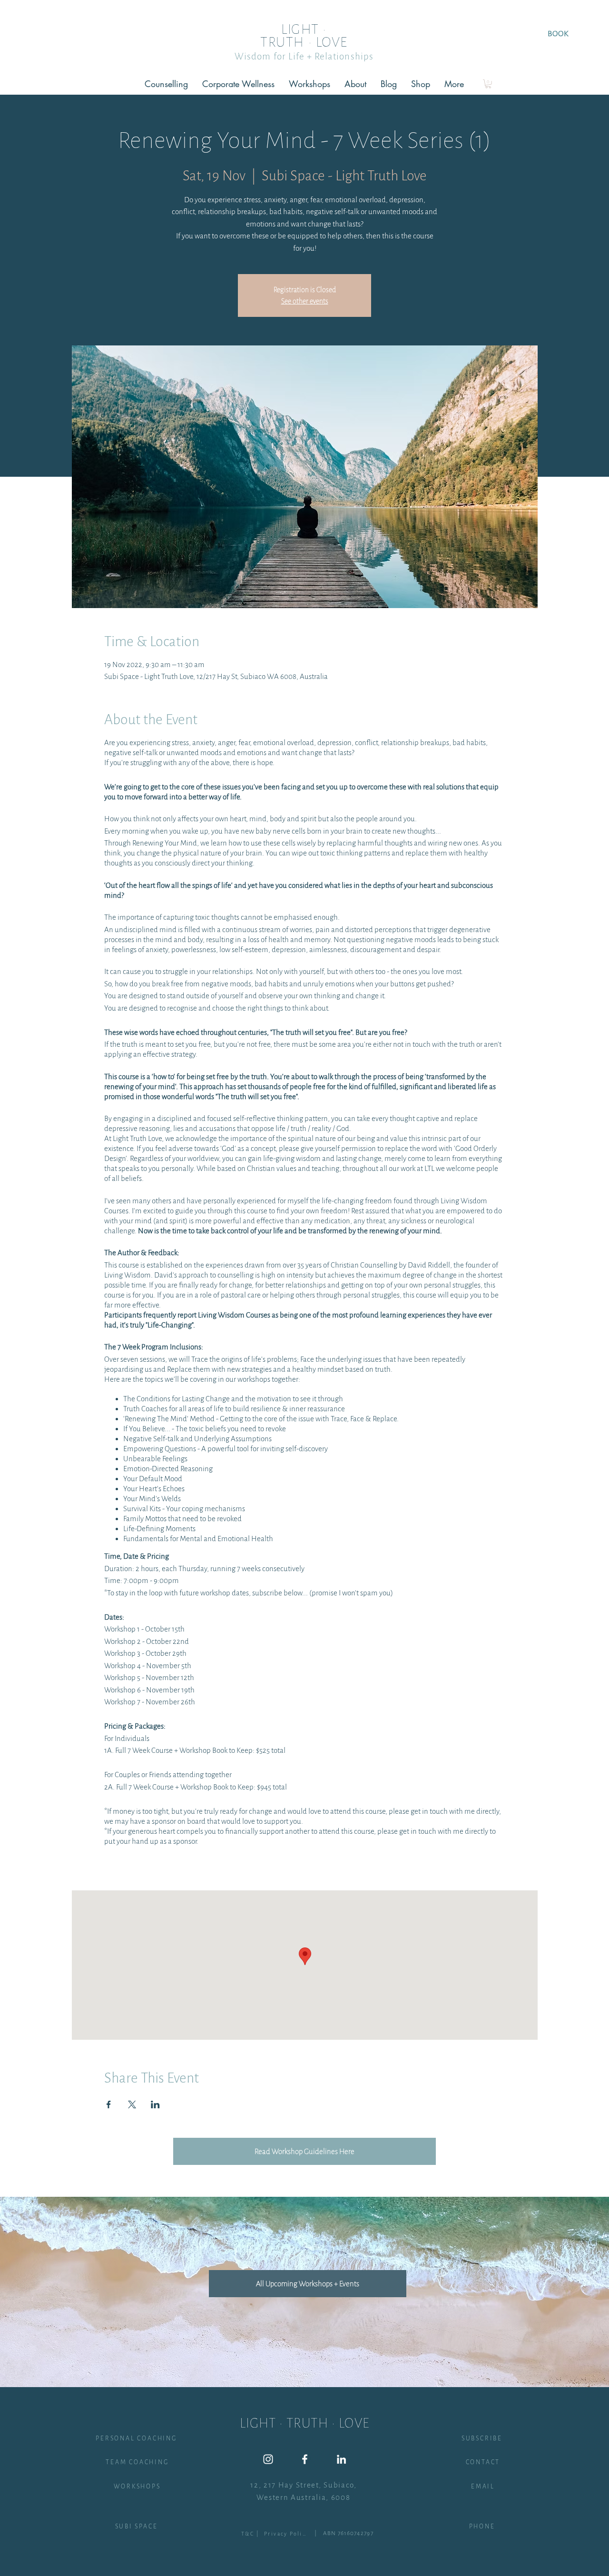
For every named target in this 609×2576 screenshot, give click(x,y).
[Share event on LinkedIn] (155, 2104)
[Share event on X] (132, 2104)
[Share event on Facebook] (109, 2104)
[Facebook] (305, 2459)
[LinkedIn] (341, 2459)
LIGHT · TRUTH (294, 36)
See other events (305, 301)
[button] (488, 84)
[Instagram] (268, 2459)
